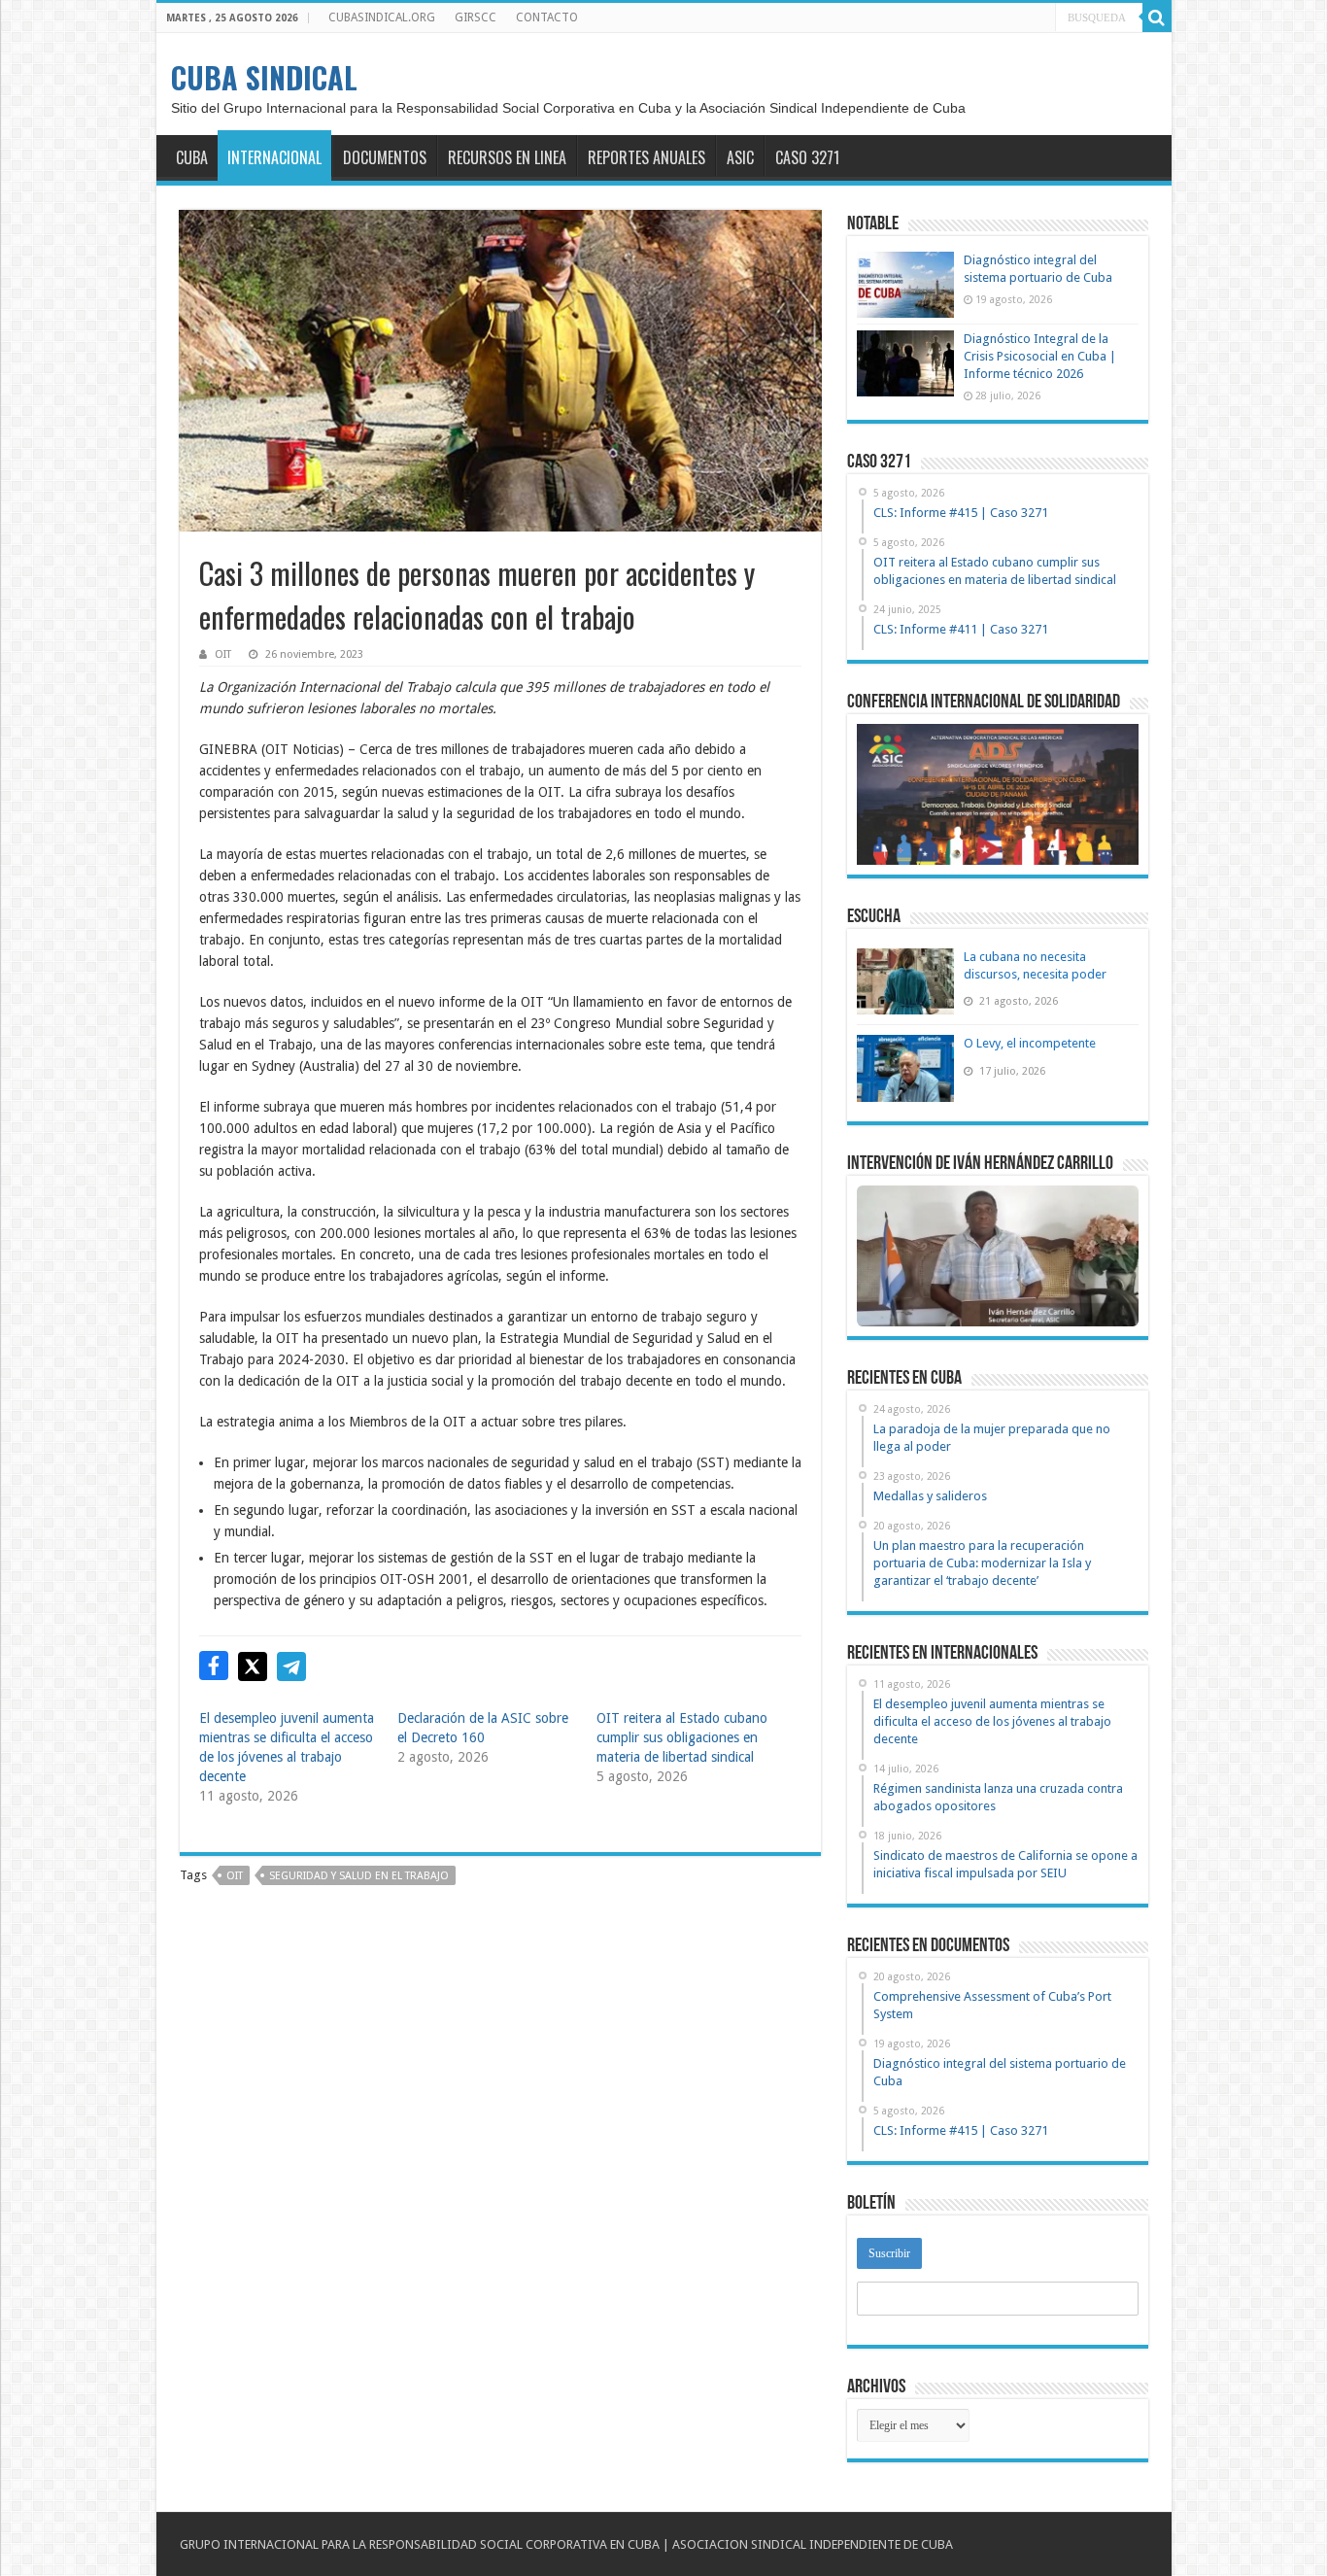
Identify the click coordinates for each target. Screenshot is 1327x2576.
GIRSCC (476, 17)
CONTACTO (547, 17)
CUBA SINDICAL (264, 77)
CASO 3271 (807, 157)
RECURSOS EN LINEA (507, 157)
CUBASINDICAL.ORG (382, 17)
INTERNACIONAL (274, 157)
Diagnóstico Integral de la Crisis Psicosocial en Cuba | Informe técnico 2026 (1040, 356)
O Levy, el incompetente (1030, 1043)
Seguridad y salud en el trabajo (359, 1876)
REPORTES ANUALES (646, 157)
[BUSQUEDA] (1157, 17)
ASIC (740, 157)
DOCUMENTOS (385, 157)
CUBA (192, 157)
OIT (223, 654)
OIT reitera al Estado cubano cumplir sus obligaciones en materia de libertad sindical (682, 1737)
